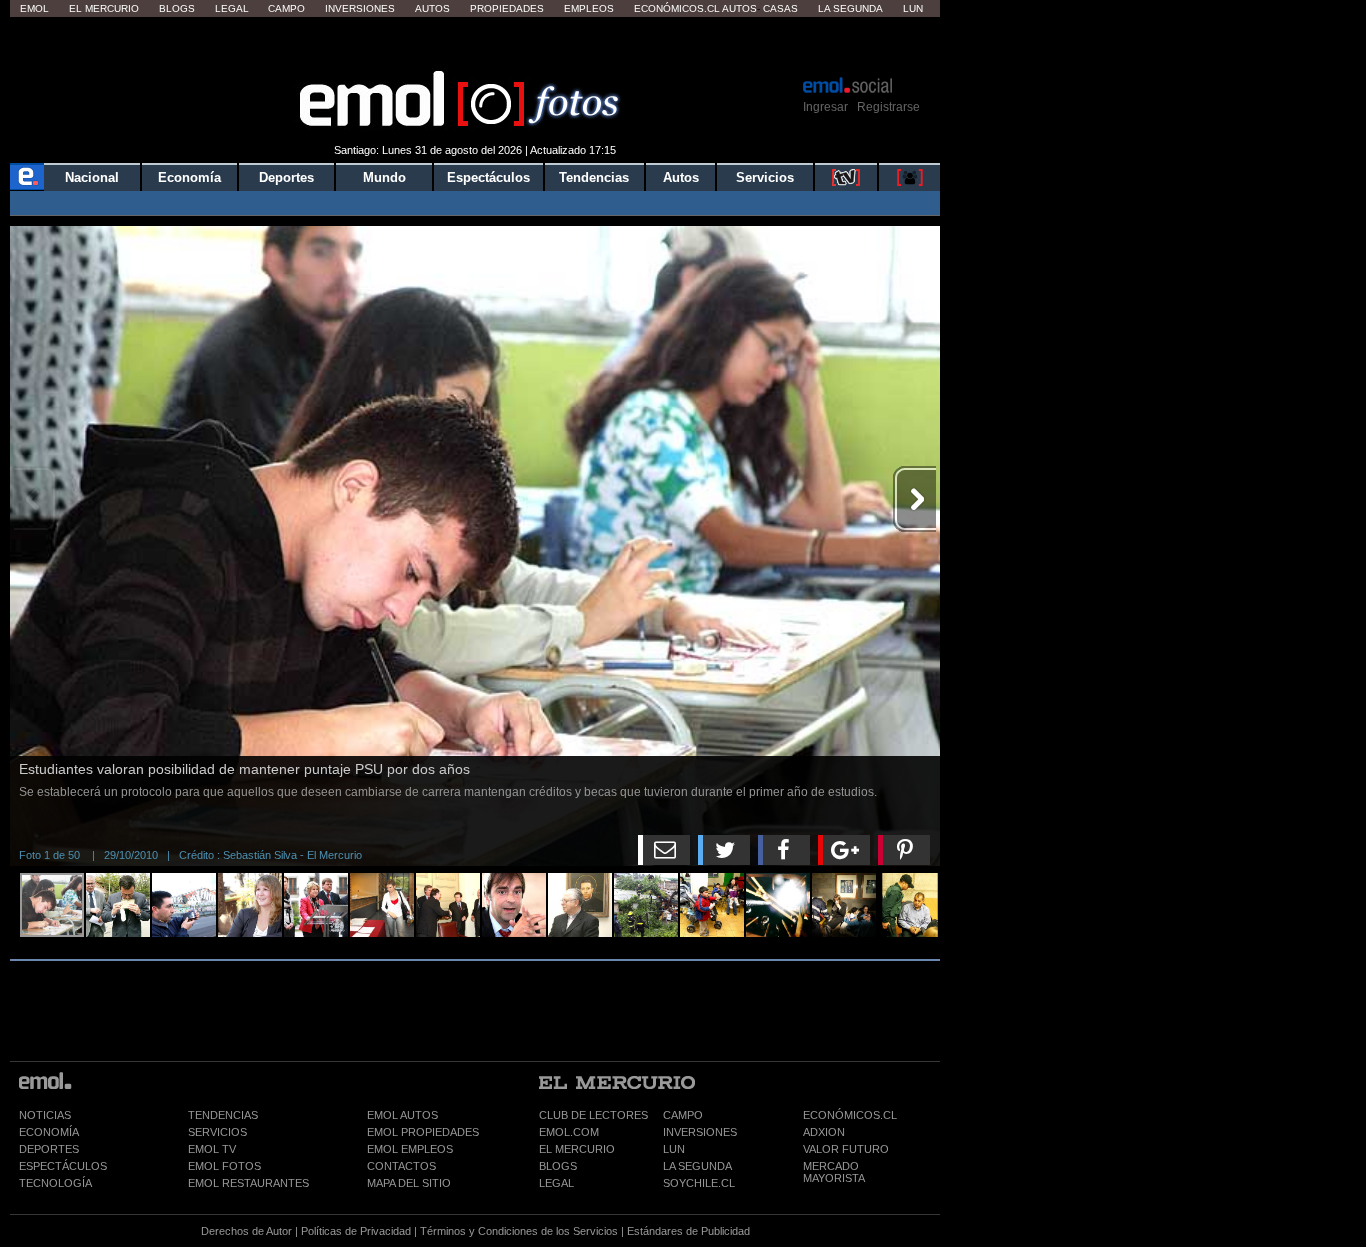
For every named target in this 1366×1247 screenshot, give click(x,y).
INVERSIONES (700, 1132)
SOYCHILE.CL (699, 1183)
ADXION (824, 1132)
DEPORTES (49, 1149)
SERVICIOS (217, 1132)
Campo (286, 8)
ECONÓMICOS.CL (850, 1115)
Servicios (765, 177)
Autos (432, 8)
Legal (232, 8)
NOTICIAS (45, 1115)
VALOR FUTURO (846, 1149)
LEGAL (556, 1183)
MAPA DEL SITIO (409, 1183)
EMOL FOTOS (224, 1166)
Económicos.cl (677, 8)
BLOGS (558, 1166)
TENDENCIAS (223, 1115)
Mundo (384, 177)
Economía (189, 177)
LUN (674, 1149)
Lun (913, 8)
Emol (34, 8)
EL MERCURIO (577, 1149)
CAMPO (683, 1115)
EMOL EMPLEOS (410, 1149)
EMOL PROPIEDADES (423, 1132)
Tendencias (594, 177)
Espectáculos (488, 177)
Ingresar (825, 107)
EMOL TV (212, 1149)
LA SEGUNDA (697, 1166)
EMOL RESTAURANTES (248, 1183)
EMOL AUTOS (402, 1115)
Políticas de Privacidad (356, 1231)
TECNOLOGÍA (55, 1183)
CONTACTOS (401, 1166)
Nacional (92, 177)
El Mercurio (104, 8)
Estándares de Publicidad (688, 1231)
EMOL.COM (569, 1132)
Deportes (286, 177)
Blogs (177, 8)
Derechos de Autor (246, 1231)
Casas (780, 8)
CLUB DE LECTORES (593, 1115)
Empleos (589, 8)
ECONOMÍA (49, 1132)
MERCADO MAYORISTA (834, 1172)
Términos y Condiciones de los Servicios (519, 1231)
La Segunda (850, 8)
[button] (915, 250)
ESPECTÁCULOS (63, 1166)
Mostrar (475, 45)
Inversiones (360, 8)
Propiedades (507, 8)
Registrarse (888, 107)
